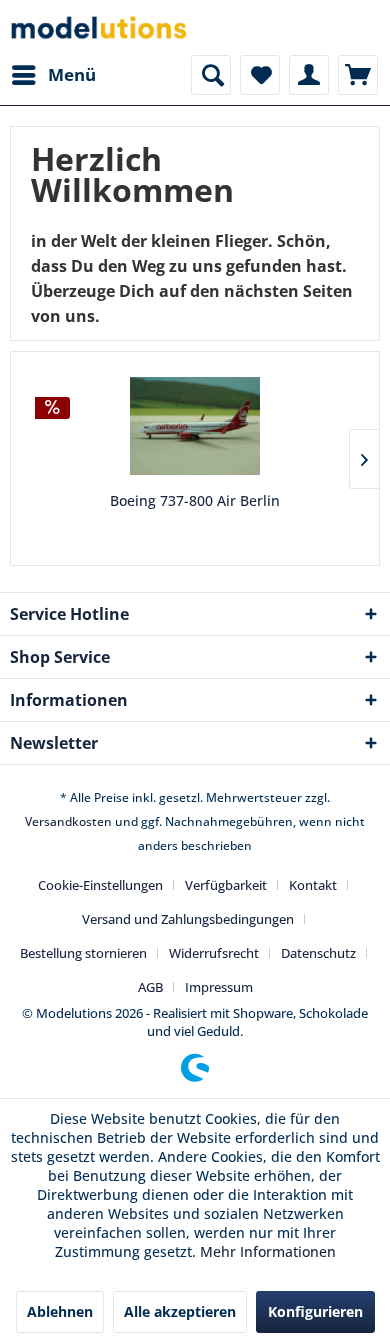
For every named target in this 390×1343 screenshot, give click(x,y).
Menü (72, 74)
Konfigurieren (315, 1311)
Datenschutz (318, 953)
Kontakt (313, 885)
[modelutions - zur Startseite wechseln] (100, 27)
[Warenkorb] (358, 75)
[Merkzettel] (260, 75)
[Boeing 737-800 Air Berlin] (195, 426)
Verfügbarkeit (226, 885)
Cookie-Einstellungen (100, 885)
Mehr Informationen (268, 1251)
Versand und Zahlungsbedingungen (188, 919)
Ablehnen (60, 1311)
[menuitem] (53, 75)
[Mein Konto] (309, 75)
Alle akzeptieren (180, 1311)
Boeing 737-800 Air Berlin (195, 500)
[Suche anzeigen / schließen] (211, 75)
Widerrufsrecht (214, 953)
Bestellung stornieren (83, 953)
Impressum (219, 987)
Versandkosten (68, 821)
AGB (150, 987)
